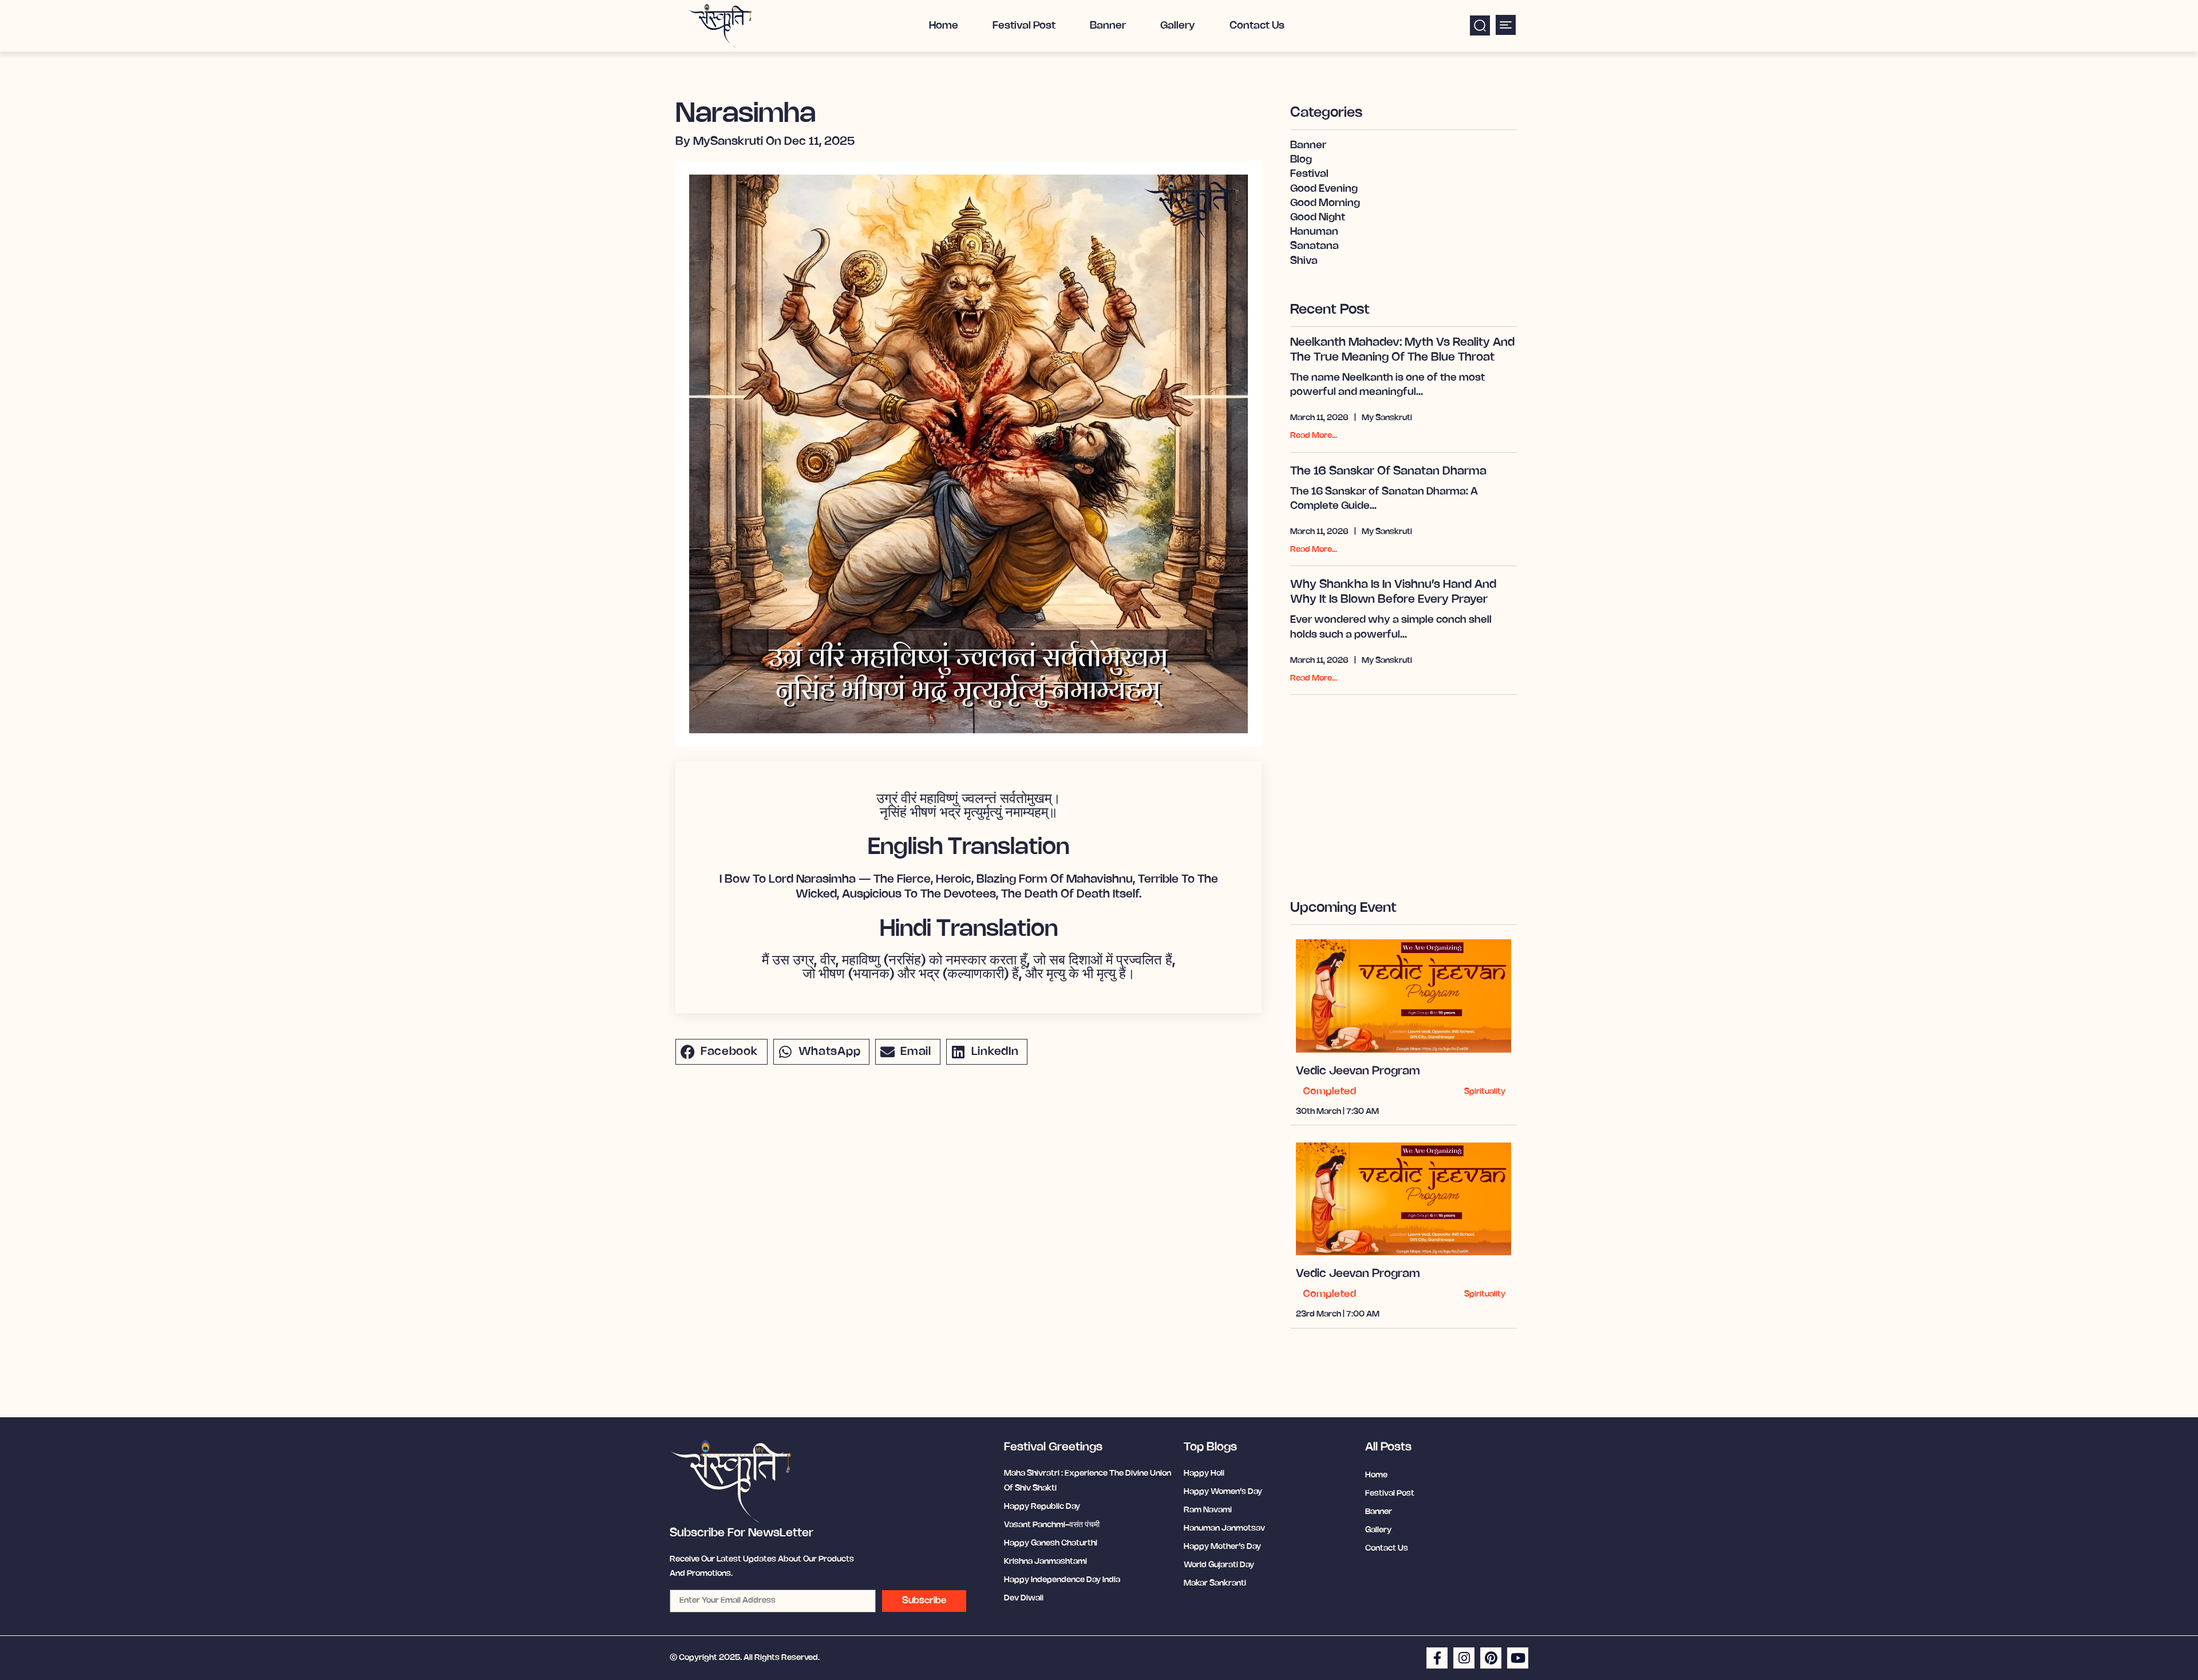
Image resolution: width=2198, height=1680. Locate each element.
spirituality (1485, 1092)
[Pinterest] (1491, 1658)
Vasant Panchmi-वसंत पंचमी (1052, 1525)
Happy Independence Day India (1062, 1580)
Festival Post (1024, 26)
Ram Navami (1208, 1510)
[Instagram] (1464, 1658)
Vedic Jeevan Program (1358, 1071)
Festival (1309, 174)
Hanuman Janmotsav (1224, 1529)
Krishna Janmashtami (1045, 1562)
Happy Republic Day (1042, 1507)
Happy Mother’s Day (1222, 1547)
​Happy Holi (1204, 1474)
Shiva (1304, 261)
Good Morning (1325, 203)
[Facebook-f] (1437, 1658)
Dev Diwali (1024, 1598)
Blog (1301, 160)
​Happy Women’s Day (1223, 1492)
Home (944, 26)
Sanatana (1315, 246)
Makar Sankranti (1215, 1584)
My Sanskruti (1387, 418)
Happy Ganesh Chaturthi (1051, 1543)
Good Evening (1324, 189)
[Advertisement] (1404, 786)
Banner (1108, 26)
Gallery (1178, 26)
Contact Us (1257, 26)
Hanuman (1314, 232)
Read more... (1314, 436)
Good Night (1318, 218)
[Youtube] (1518, 1658)
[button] (1480, 25)
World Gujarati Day (1219, 1565)
